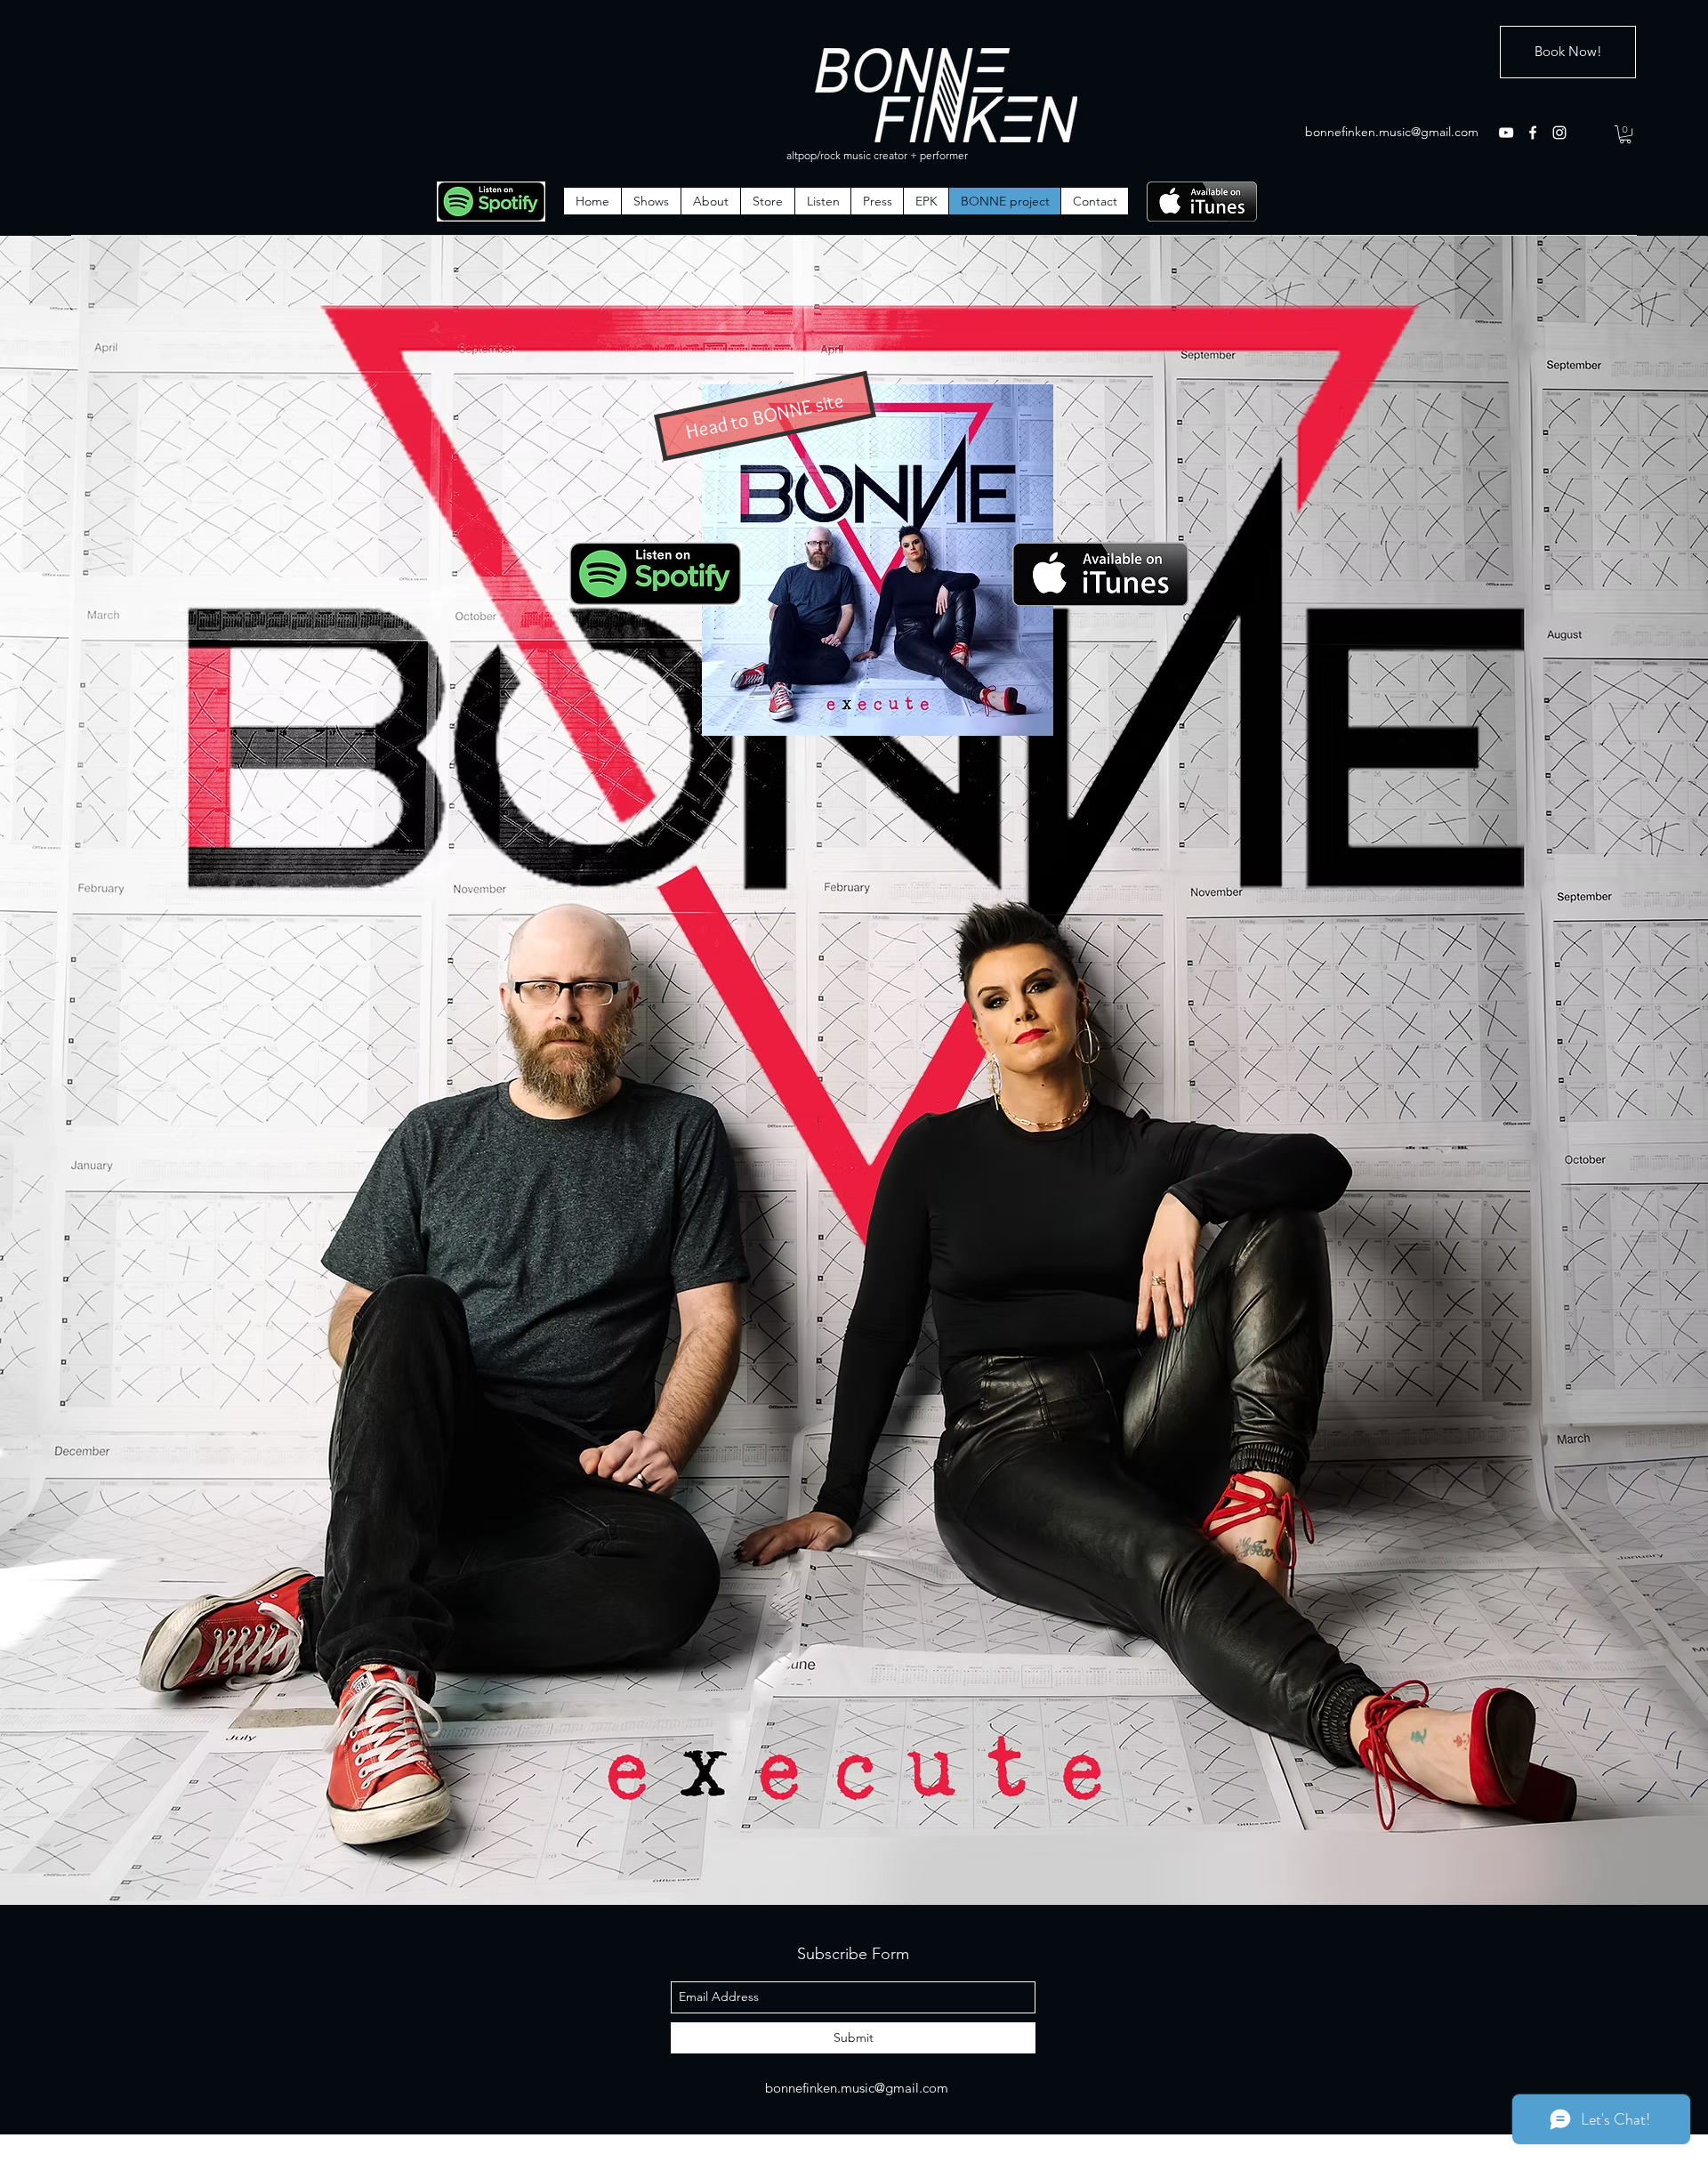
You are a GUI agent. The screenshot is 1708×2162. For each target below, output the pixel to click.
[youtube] (1506, 133)
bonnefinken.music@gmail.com (1392, 132)
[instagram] (1559, 133)
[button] (1625, 134)
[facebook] (1533, 133)
